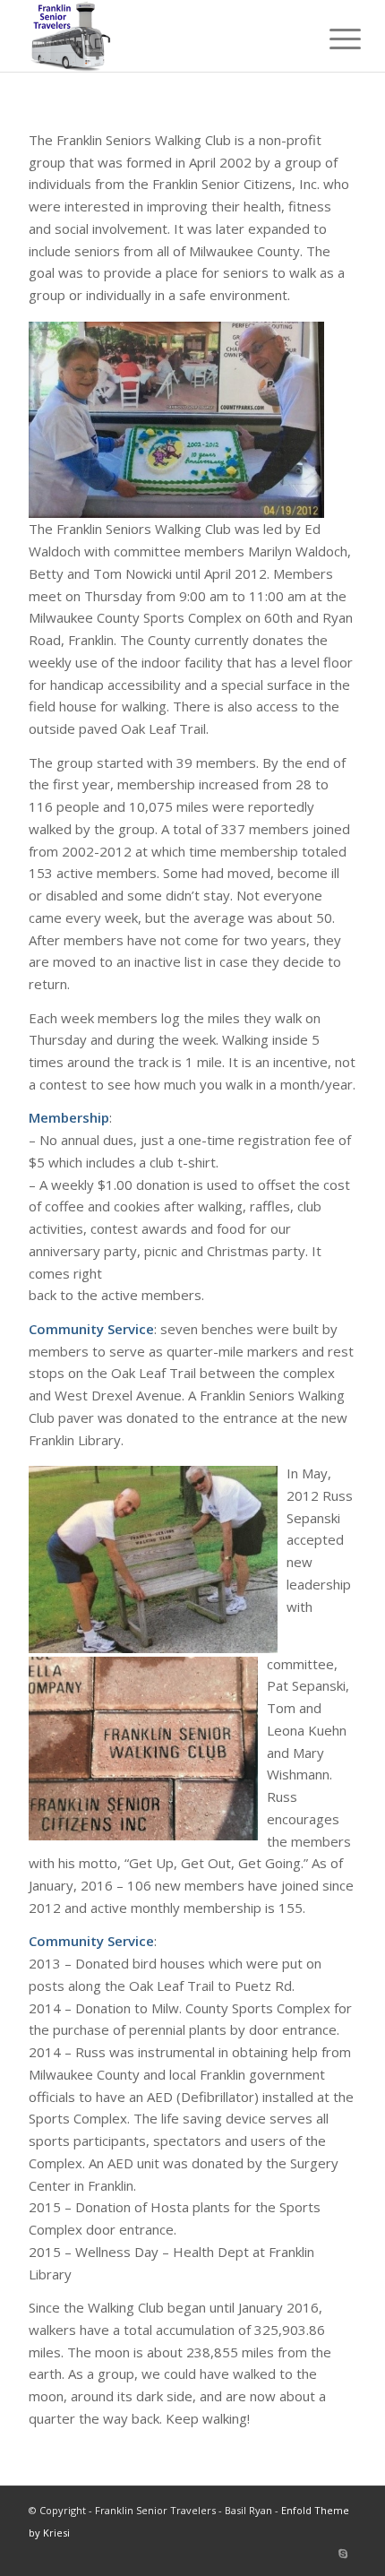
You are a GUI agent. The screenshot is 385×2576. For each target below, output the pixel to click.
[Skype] (343, 2554)
